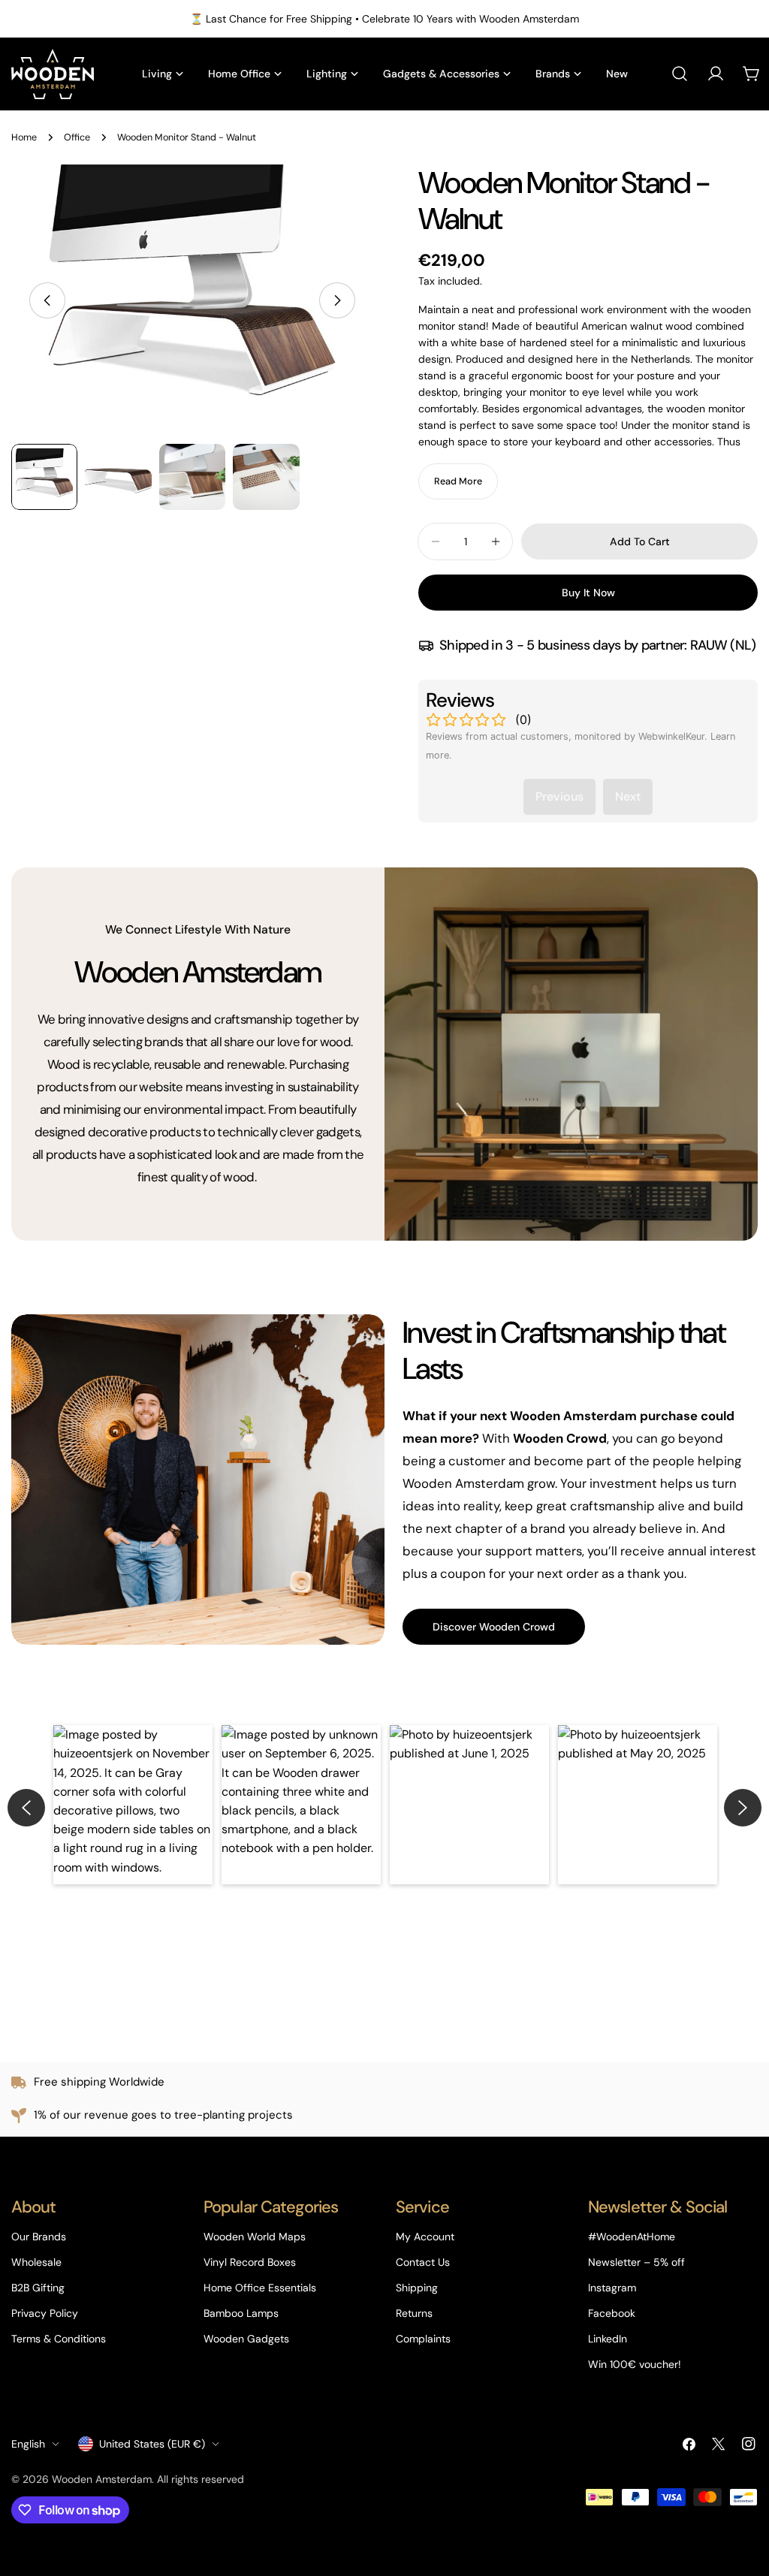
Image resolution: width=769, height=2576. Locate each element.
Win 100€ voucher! (635, 2364)
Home (24, 137)
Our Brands (39, 2237)
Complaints (423, 2339)
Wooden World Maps (255, 2237)
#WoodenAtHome (632, 2237)
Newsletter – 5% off (636, 2262)
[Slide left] (47, 300)
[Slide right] (337, 300)
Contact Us (423, 2262)
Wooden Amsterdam (102, 2479)
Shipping (417, 2288)
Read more (458, 481)
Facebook (612, 2313)
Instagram (612, 2288)
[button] (133, 1805)
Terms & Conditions (59, 2339)
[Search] (680, 74)
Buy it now (588, 593)
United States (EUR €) (152, 2444)
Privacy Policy (45, 2313)
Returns (414, 2313)
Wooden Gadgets (246, 2339)
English (28, 2444)
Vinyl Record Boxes (250, 2262)
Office (77, 137)
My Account (425, 2237)
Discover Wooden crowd (494, 1627)
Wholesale (36, 2262)
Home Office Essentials (260, 2288)
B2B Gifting (38, 2288)
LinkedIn (608, 2339)
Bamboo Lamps (241, 2313)
